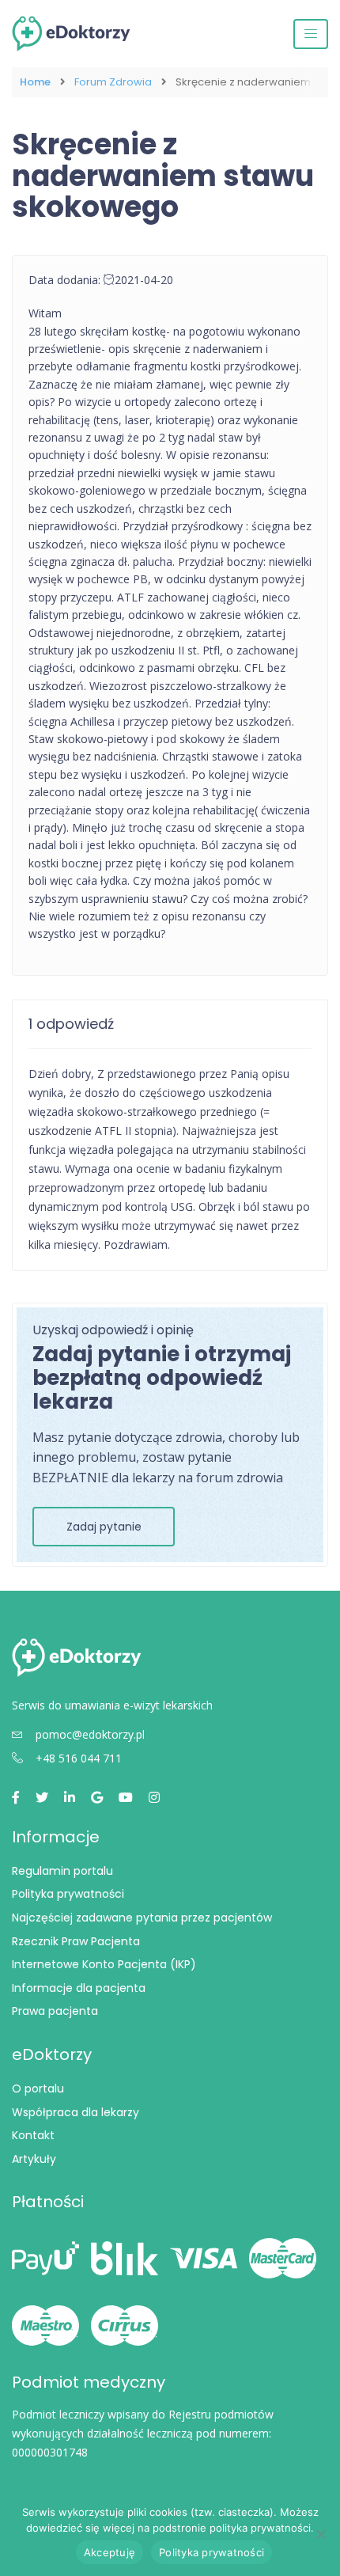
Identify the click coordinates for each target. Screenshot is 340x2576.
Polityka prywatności (68, 1894)
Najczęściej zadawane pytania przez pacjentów (142, 1918)
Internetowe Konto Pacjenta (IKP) (104, 1964)
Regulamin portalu (62, 1871)
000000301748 (50, 2452)
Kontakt (33, 2135)
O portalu (38, 2088)
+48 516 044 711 (79, 1758)
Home (35, 82)
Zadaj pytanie (104, 1527)
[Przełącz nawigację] (311, 34)
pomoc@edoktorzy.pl (90, 1734)
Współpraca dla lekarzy (76, 2112)
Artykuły (34, 2159)
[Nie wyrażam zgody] (320, 2534)
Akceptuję (110, 2552)
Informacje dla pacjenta (79, 1988)
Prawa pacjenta (55, 2011)
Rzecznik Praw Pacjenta (76, 1941)
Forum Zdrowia (113, 82)
